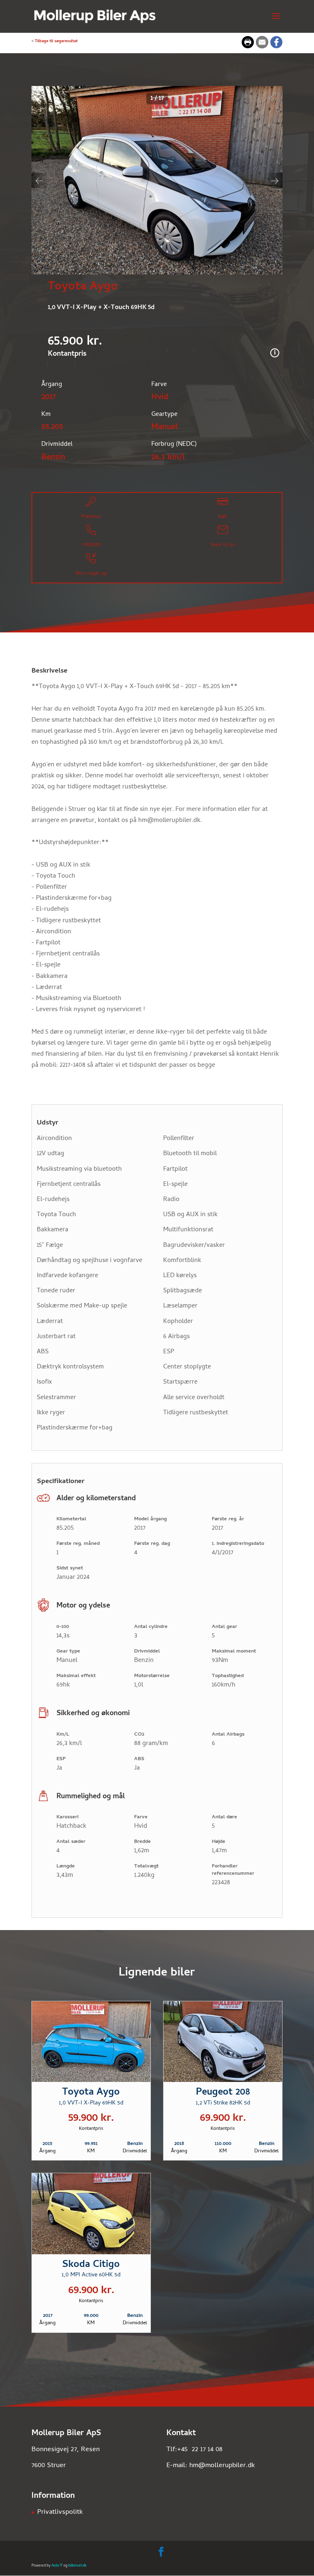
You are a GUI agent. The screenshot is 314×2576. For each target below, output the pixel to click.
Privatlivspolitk (60, 2513)
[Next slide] (275, 181)
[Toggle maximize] (272, 96)
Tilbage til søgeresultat (56, 41)
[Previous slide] (39, 181)
